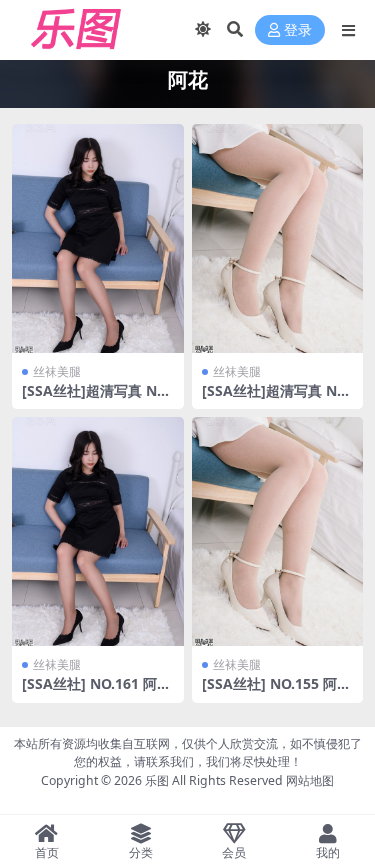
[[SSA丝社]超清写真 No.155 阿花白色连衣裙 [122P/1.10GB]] (278, 238)
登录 (298, 30)
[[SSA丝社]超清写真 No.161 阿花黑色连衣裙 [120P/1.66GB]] (98, 238)
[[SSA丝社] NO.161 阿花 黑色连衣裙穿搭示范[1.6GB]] (98, 531)
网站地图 (310, 780)
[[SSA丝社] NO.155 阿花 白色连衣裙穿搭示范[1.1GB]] (278, 531)
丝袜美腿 (57, 371)
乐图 (157, 780)
